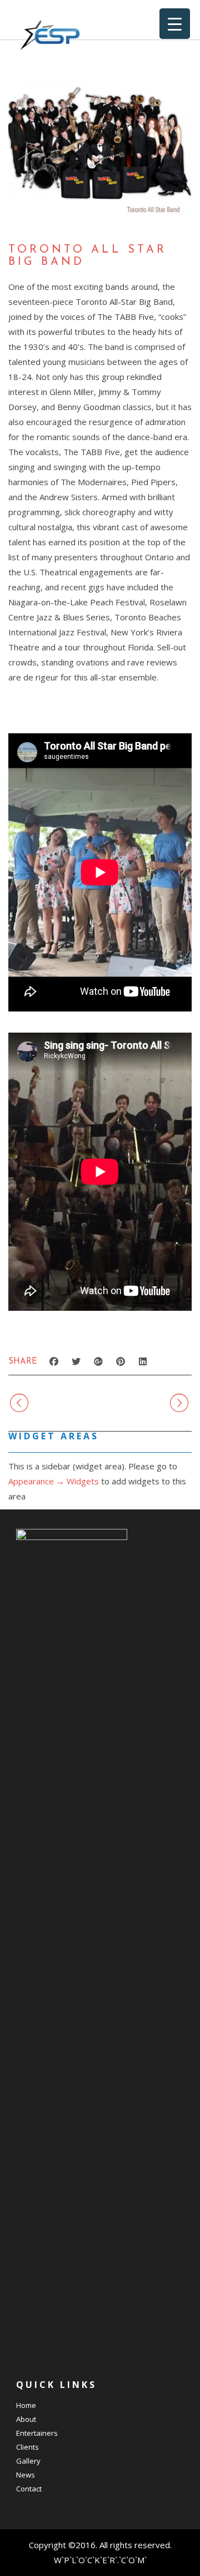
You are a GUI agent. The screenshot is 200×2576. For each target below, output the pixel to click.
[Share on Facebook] (54, 1361)
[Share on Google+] (98, 1361)
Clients (27, 2447)
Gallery (28, 2461)
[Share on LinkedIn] (143, 1361)
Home (26, 2405)
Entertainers (37, 2433)
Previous (58, 1403)
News (26, 2475)
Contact (29, 2489)
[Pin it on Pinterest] (121, 1361)
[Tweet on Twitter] (76, 1361)
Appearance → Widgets (54, 1481)
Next (152, 1403)
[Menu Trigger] (175, 24)
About (26, 2419)
